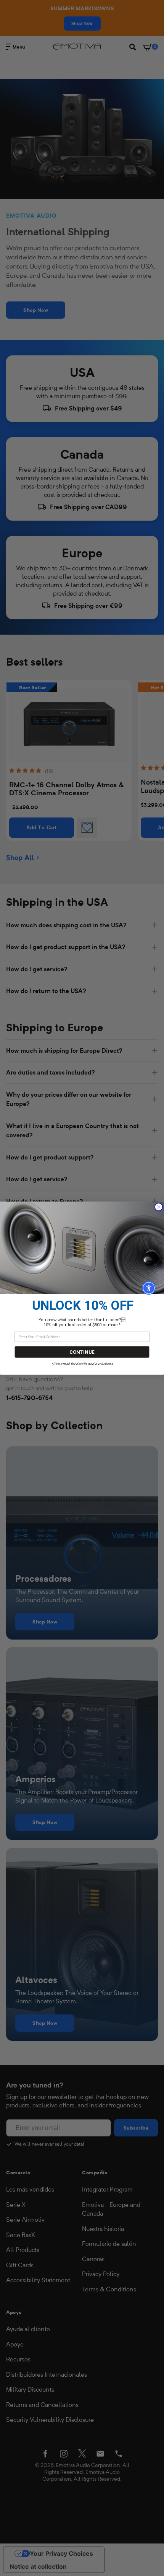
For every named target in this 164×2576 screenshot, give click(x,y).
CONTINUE (82, 1352)
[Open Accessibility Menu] (149, 1288)
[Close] (158, 1207)
